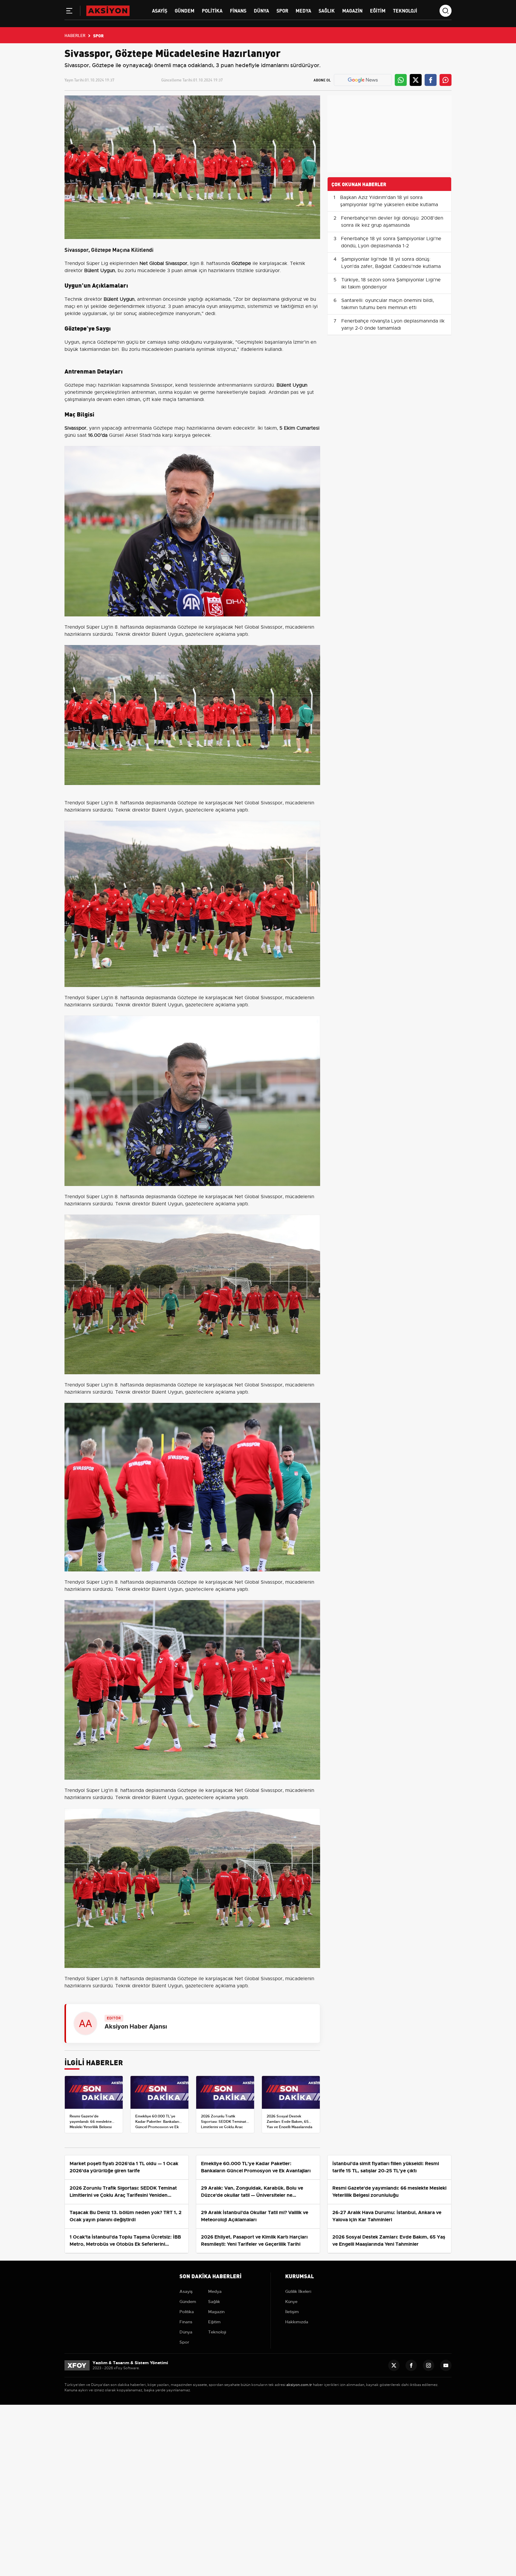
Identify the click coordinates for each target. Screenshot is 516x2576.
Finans (238, 10)
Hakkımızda (297, 2322)
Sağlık (327, 10)
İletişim (292, 2312)
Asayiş (160, 10)
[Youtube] (446, 2365)
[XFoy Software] (77, 2365)
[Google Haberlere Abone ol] (363, 80)
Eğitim (378, 10)
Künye (291, 2302)
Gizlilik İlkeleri (298, 2291)
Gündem (185, 10)
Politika (212, 10)
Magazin (352, 10)
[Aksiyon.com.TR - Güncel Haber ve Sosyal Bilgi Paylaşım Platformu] (108, 10)
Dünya (261, 10)
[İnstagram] (429, 2365)
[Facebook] (411, 2365)
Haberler (75, 35)
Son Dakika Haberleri (211, 2276)
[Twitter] (394, 2365)
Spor (282, 10)
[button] (69, 12)
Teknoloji (405, 10)
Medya (303, 10)
